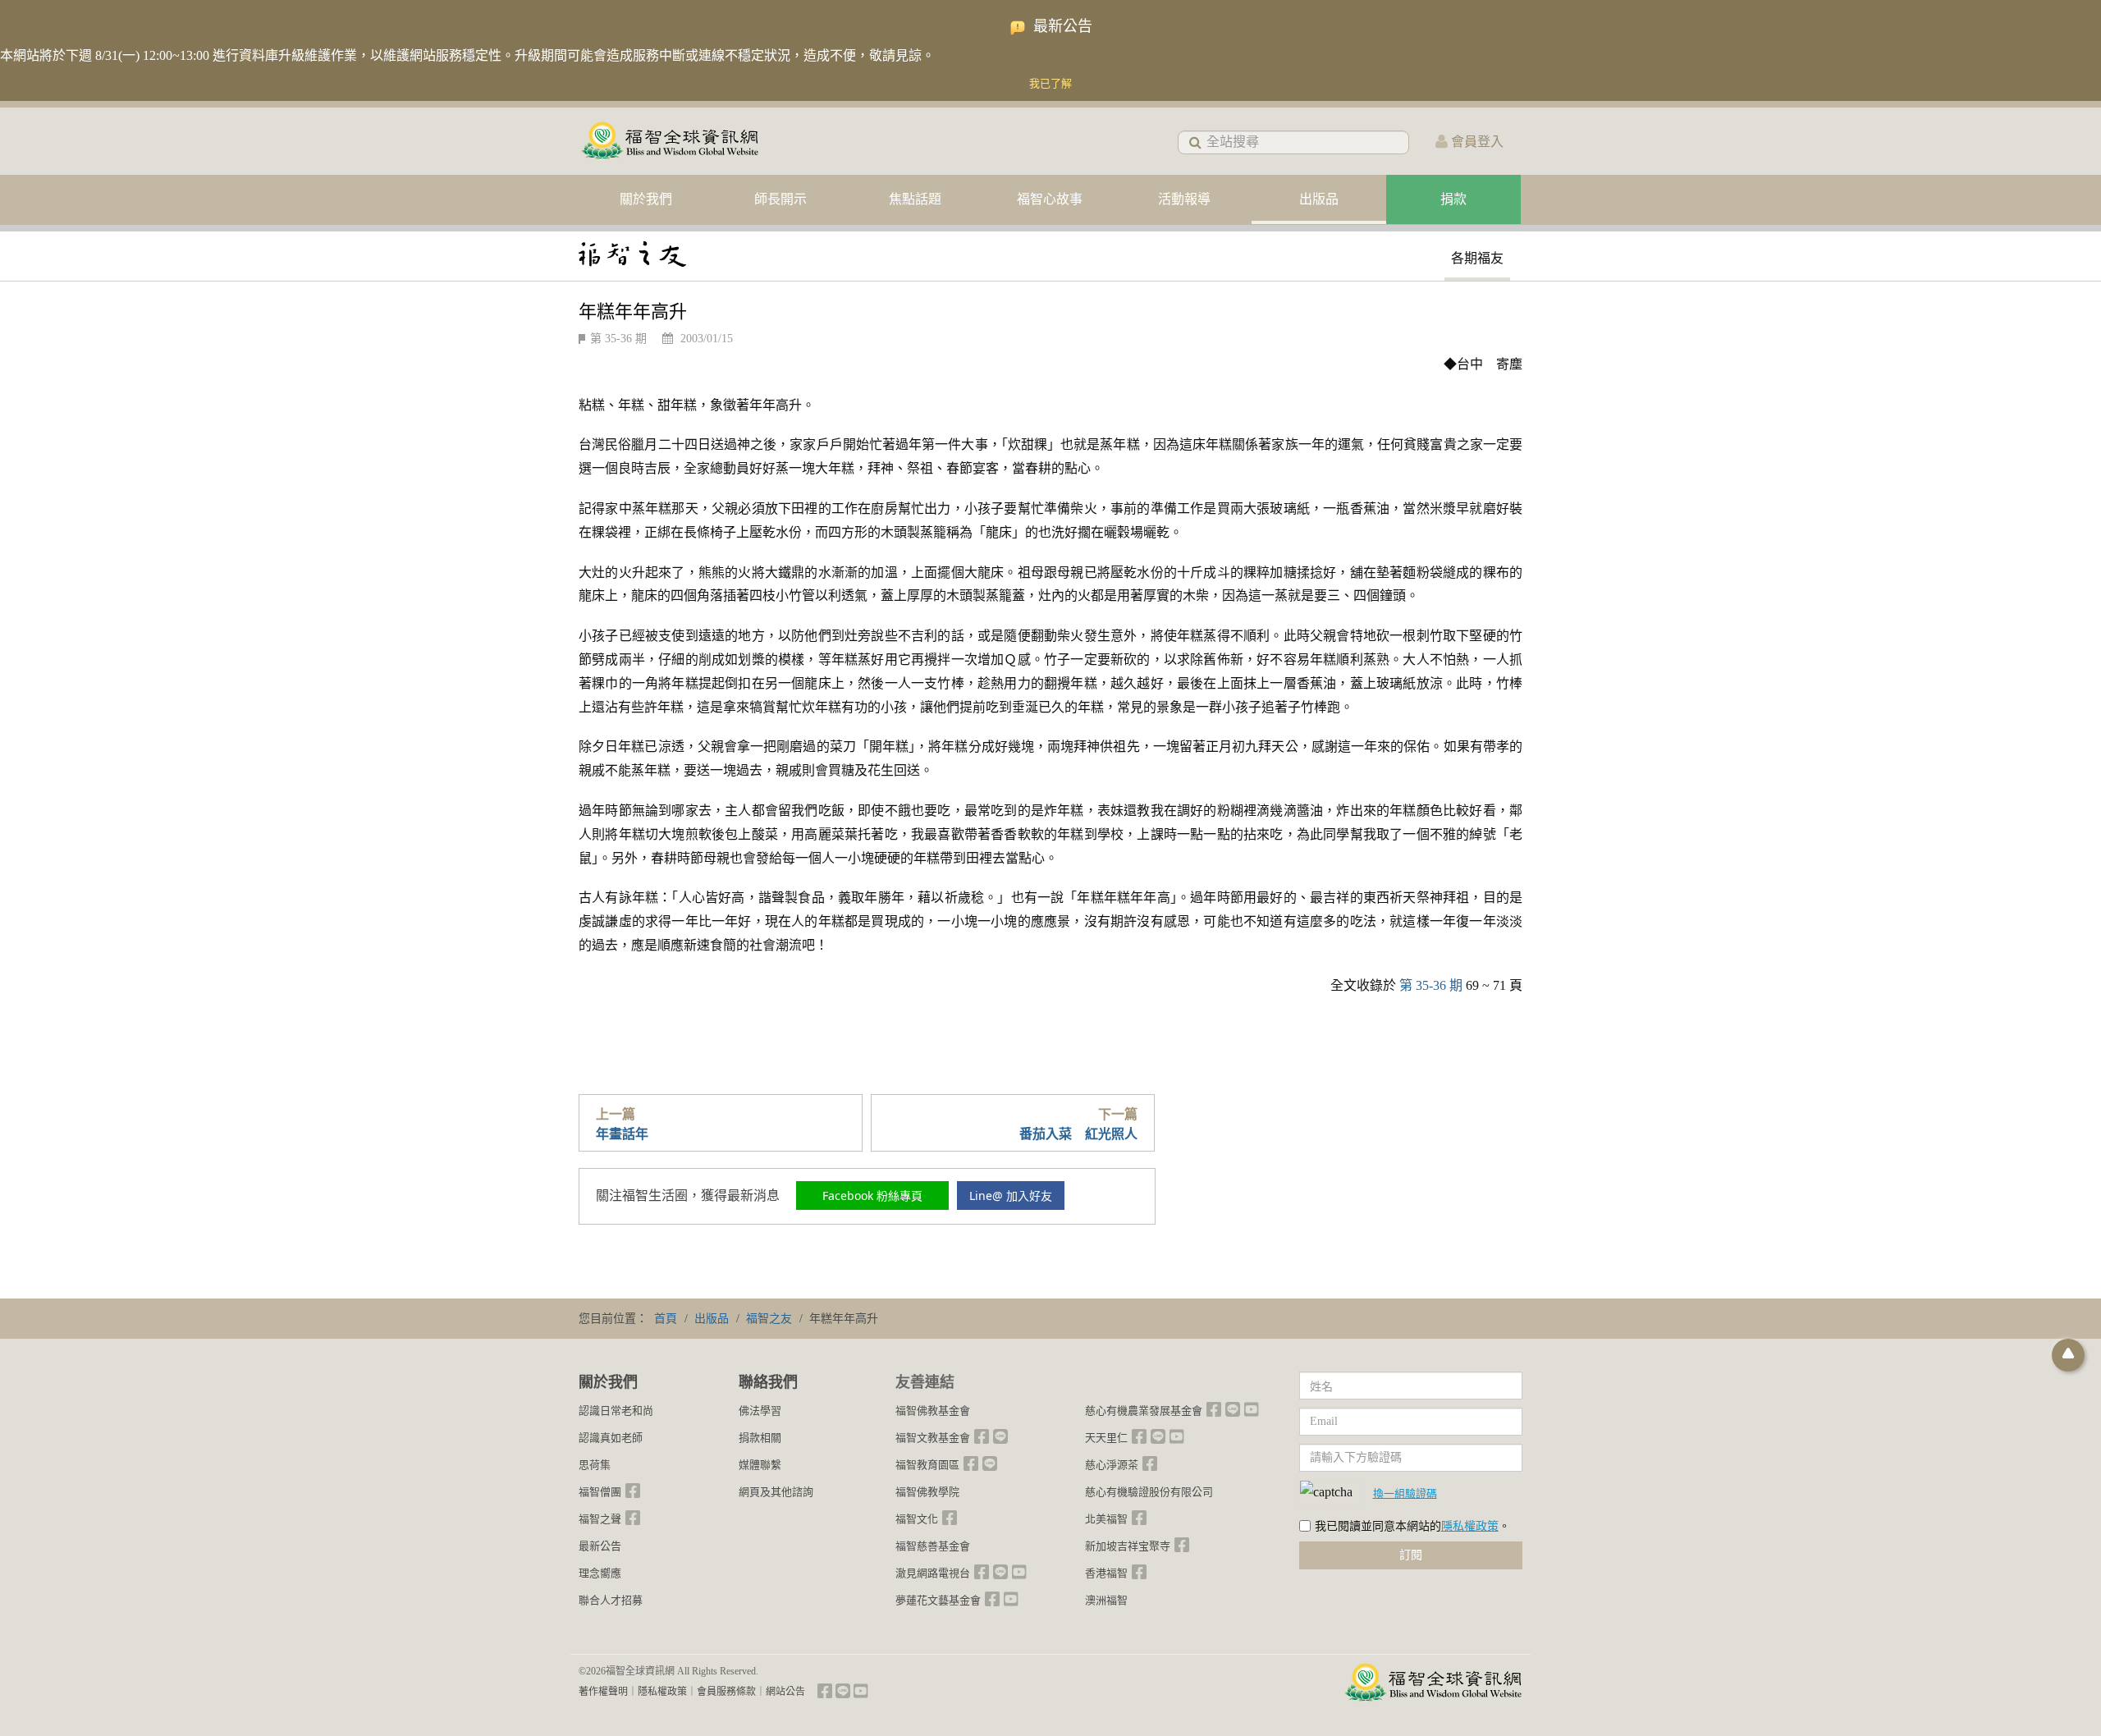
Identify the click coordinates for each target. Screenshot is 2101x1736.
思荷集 (595, 1465)
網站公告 (785, 1692)
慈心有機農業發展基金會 (1144, 1411)
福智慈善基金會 (933, 1546)
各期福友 (1477, 258)
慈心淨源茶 (1112, 1465)
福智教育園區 (927, 1465)
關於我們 (646, 199)
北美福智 (1106, 1519)
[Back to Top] (2068, 1355)
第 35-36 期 (618, 339)
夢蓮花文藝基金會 (938, 1600)
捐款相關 (760, 1438)
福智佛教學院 (927, 1492)
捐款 (1453, 199)
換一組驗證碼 (1405, 1493)
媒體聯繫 (760, 1465)
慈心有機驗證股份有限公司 (1149, 1492)
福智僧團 (600, 1492)
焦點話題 (915, 199)
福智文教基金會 (933, 1438)
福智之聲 (600, 1519)
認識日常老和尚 (616, 1411)
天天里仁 (1106, 1438)
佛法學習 (760, 1411)
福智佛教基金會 (933, 1411)
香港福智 (1106, 1573)
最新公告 (600, 1546)
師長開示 (780, 199)
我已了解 (1050, 83)
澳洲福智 (1106, 1600)
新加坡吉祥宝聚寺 (1128, 1546)
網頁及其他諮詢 (776, 1492)
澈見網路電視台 (933, 1573)
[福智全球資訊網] (669, 142)
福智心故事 (1050, 199)
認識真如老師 (611, 1438)
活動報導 (1184, 199)
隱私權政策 (1470, 1526)
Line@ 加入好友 (1011, 1196)
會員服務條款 (726, 1692)
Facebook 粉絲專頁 (872, 1196)
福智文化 (917, 1519)
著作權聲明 (603, 1692)
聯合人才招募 (611, 1600)
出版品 (1319, 199)
